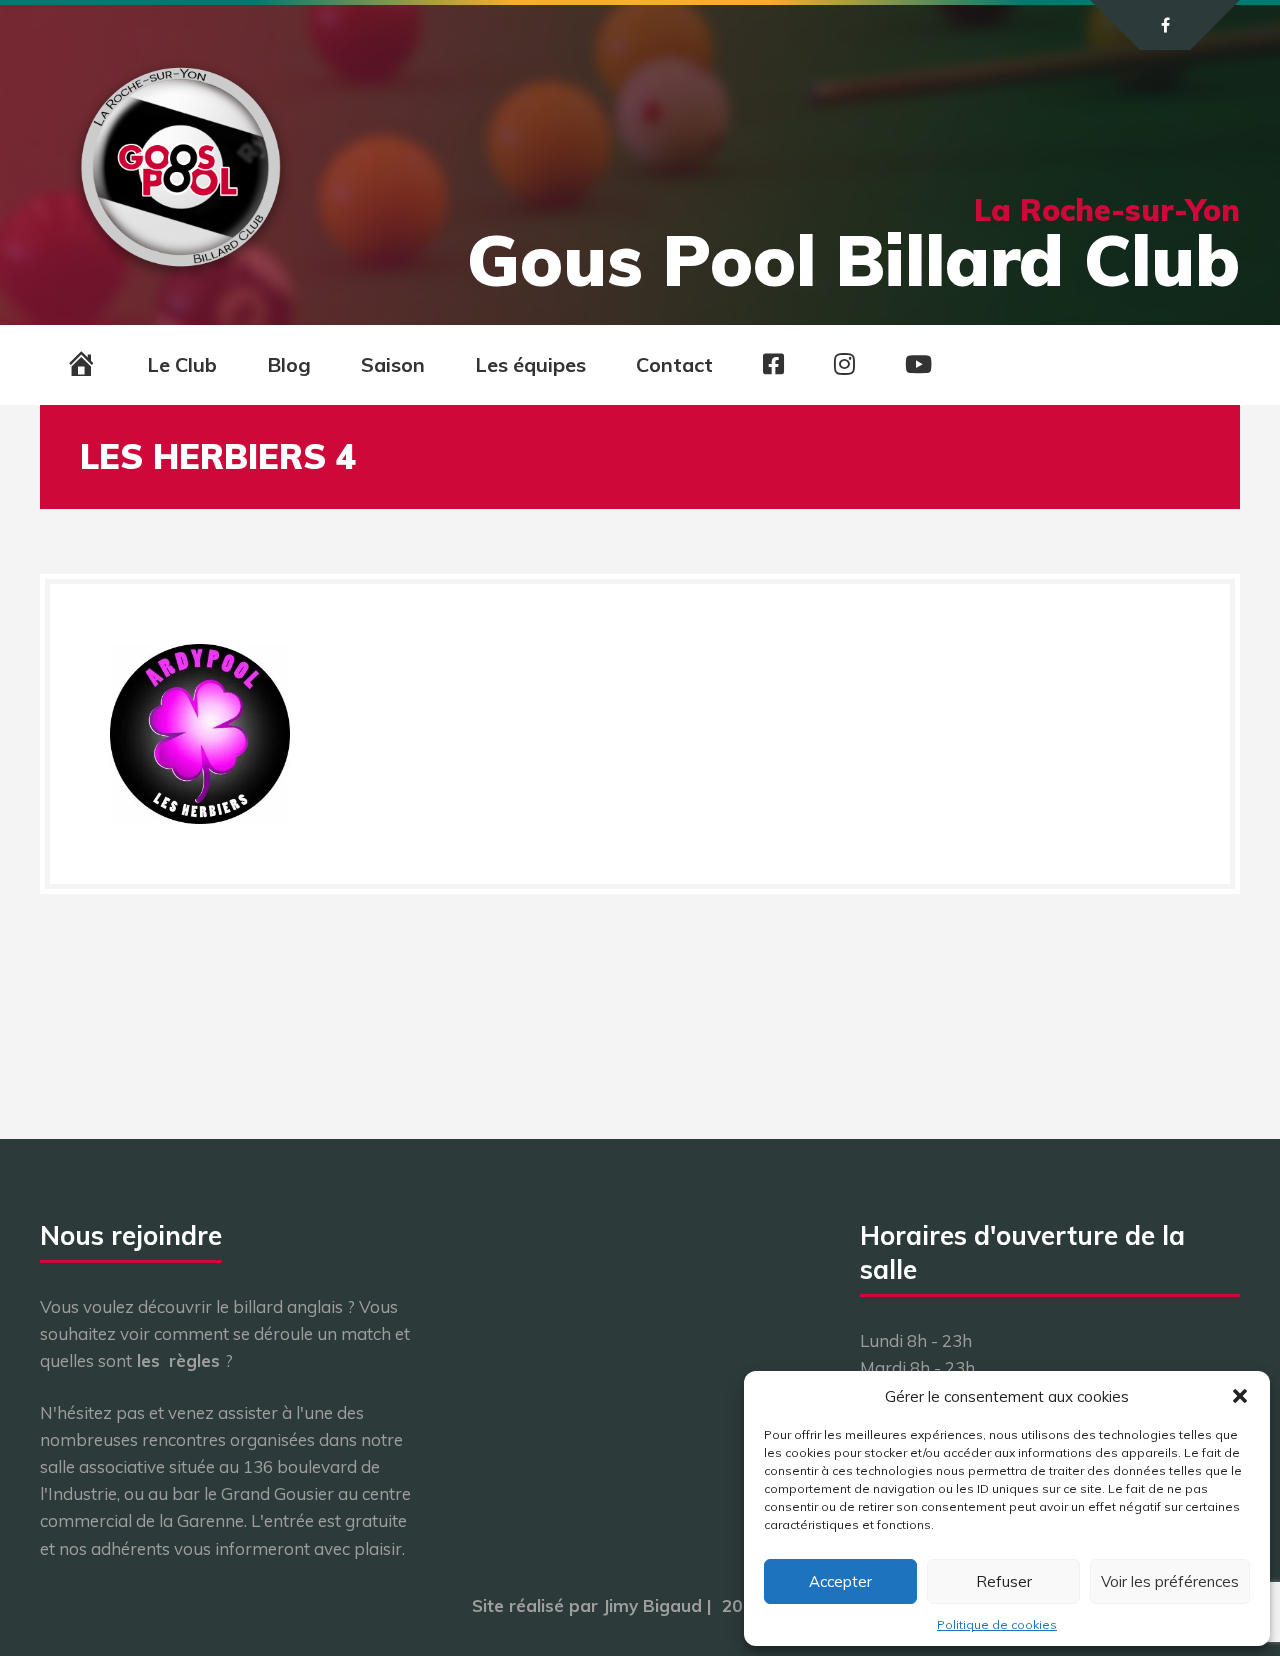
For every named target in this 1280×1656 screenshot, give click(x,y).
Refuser (1004, 1581)
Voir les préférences (1170, 1581)
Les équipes (530, 364)
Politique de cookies (997, 1624)
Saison (393, 364)
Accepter (840, 1581)
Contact (674, 364)
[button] (1240, 1396)
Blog (289, 364)
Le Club (182, 364)
